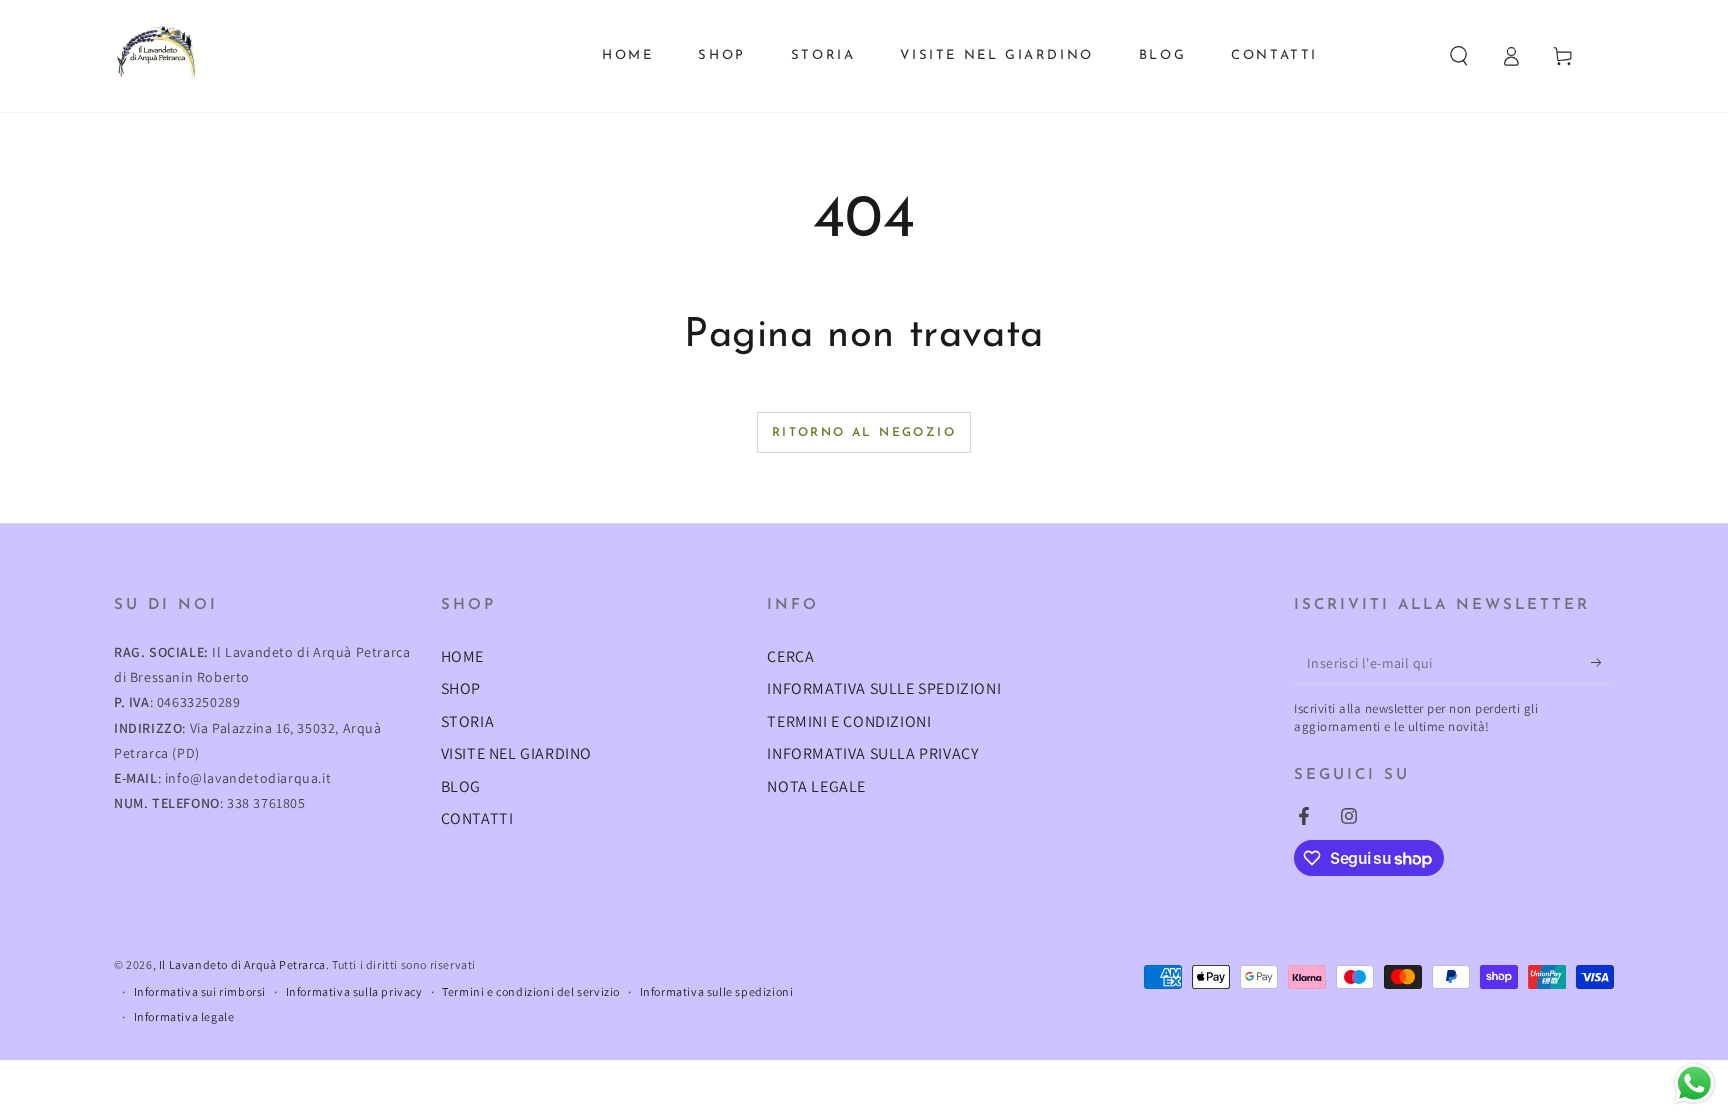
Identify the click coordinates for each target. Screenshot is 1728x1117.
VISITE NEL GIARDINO (516, 753)
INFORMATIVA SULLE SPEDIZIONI (884, 688)
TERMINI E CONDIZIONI (849, 721)
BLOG (461, 786)
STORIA (468, 721)
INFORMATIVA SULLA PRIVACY (872, 753)
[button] (1459, 56)
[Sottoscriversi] (1602, 662)
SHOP (461, 688)
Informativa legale (184, 1016)
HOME (462, 656)
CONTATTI (477, 818)
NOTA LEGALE (816, 786)
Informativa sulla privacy (354, 991)
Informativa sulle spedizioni (717, 991)
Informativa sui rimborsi (200, 991)
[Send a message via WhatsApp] (1694, 1083)
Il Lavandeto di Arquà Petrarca (242, 964)
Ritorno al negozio (864, 433)
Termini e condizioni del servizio (531, 991)
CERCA (790, 656)
